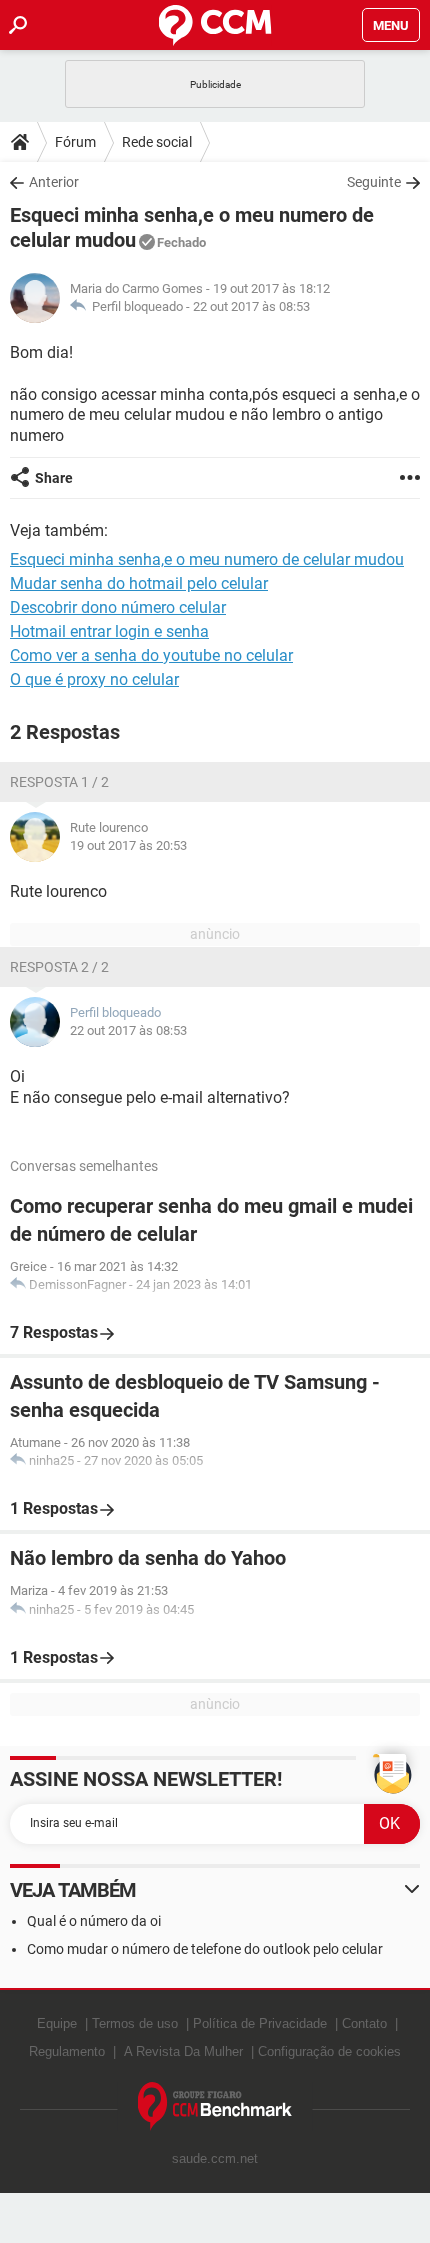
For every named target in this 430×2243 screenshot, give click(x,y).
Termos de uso (135, 2023)
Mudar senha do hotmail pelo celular (139, 583)
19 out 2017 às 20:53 (128, 845)
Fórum (75, 142)
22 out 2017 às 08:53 (251, 306)
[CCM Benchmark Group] (215, 2106)
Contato (364, 2023)
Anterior (54, 182)
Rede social (157, 142)
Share (54, 478)
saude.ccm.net (215, 2158)
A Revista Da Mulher (183, 2051)
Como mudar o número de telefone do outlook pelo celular (205, 1949)
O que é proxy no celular (94, 679)
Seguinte (374, 182)
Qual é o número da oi (94, 1921)
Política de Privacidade (260, 2023)
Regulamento (67, 2051)
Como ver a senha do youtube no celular (151, 655)
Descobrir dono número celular (118, 607)
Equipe (57, 2023)
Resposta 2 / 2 (59, 967)
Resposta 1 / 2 (59, 782)
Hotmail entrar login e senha (109, 631)
